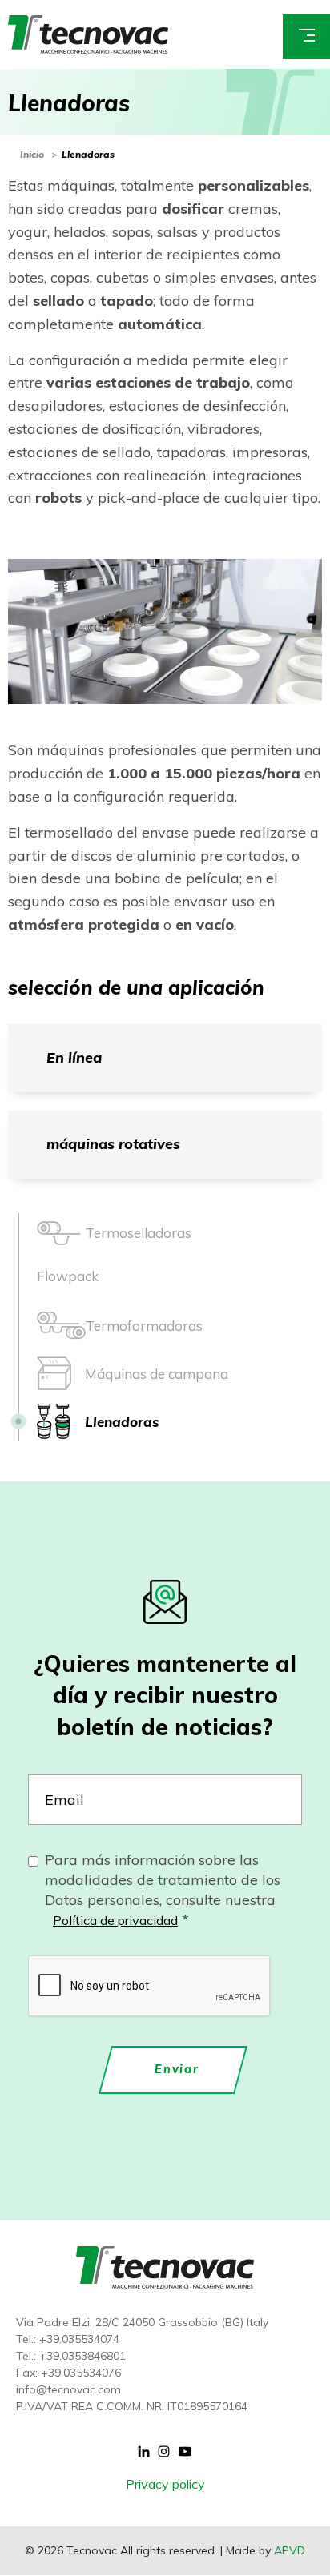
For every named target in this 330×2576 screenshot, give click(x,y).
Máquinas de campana (157, 1374)
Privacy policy (165, 2484)
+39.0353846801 (82, 2356)
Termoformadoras (144, 1326)
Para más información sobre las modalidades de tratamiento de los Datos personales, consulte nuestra (163, 1890)
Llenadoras (88, 154)
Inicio (32, 154)
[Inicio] (88, 33)
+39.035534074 (79, 2339)
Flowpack (68, 1277)
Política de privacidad (115, 1920)
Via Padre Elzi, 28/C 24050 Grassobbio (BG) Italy (142, 2322)
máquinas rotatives (113, 1144)
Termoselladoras (138, 1233)
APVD (290, 2550)
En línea (74, 1057)
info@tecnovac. (57, 2389)
